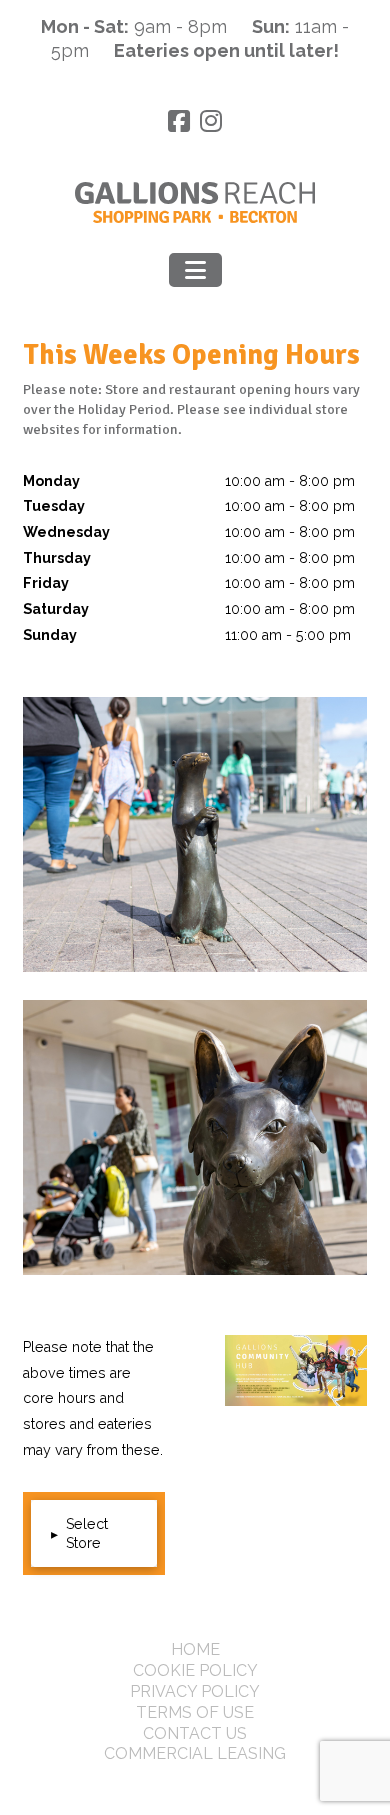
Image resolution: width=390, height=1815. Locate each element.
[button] (195, 270)
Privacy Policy (195, 1691)
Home (195, 1649)
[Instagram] (211, 121)
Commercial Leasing (195, 1753)
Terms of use (195, 1712)
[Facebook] (179, 121)
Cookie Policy (195, 1670)
